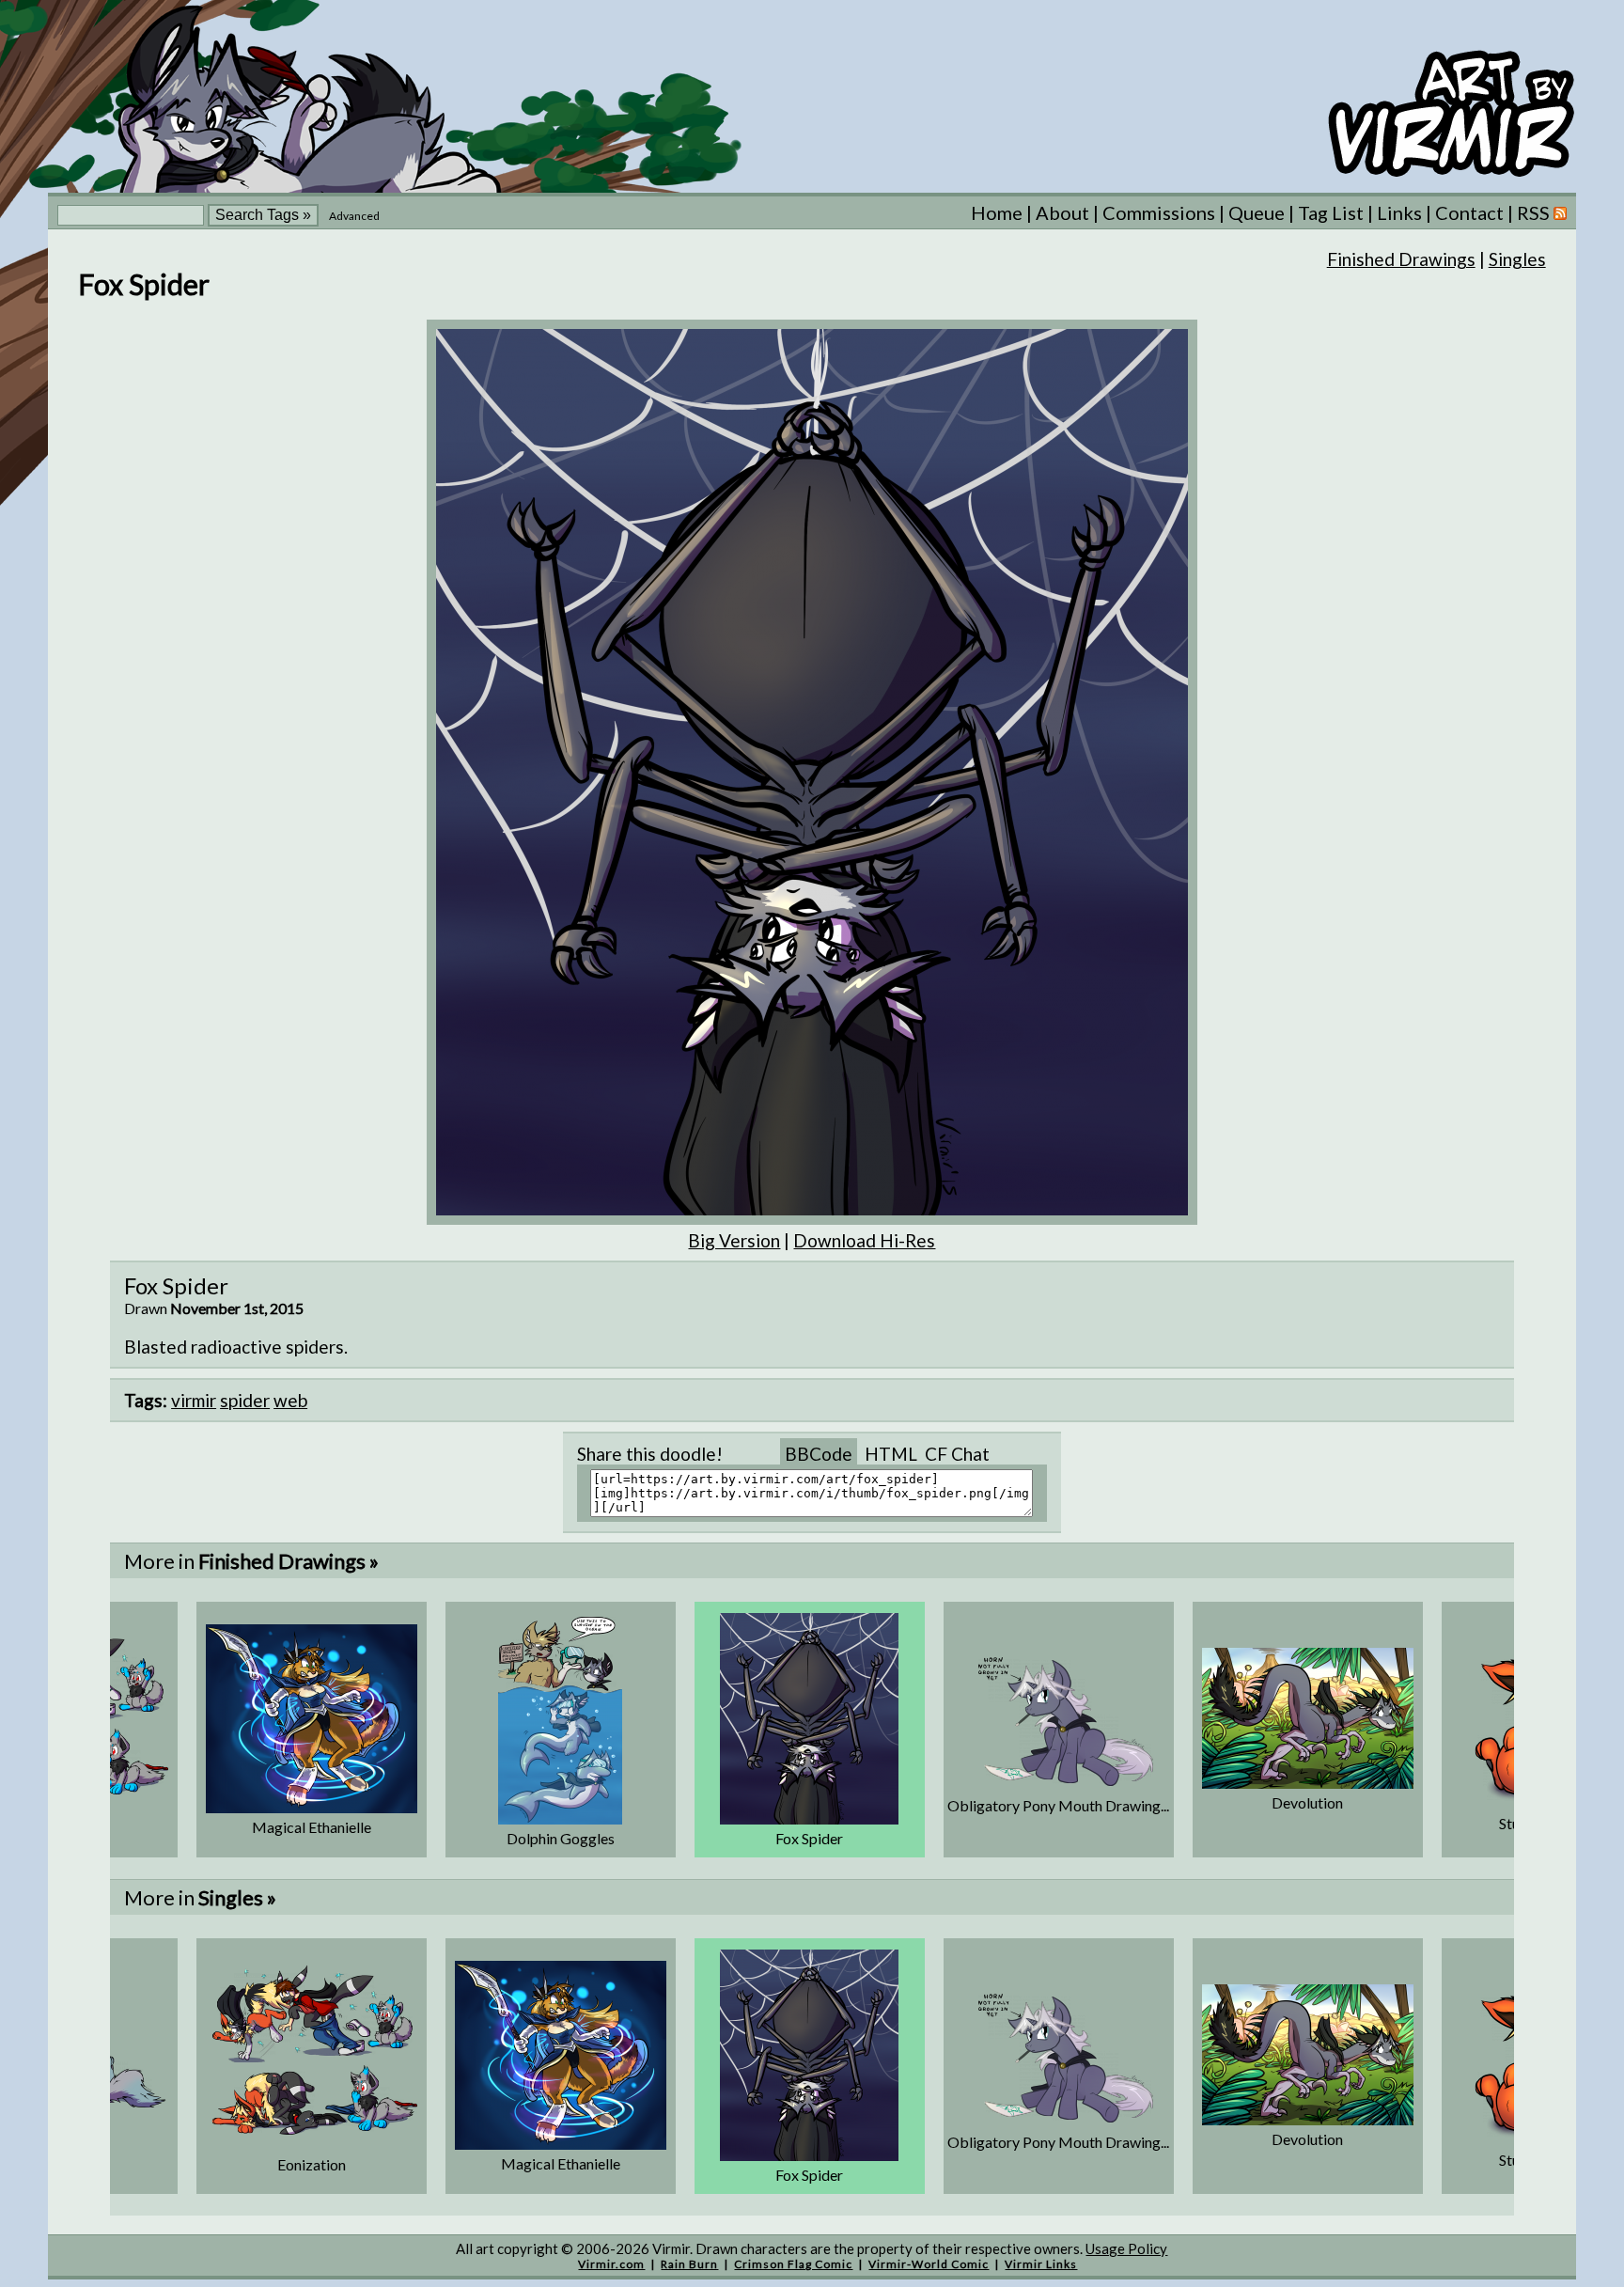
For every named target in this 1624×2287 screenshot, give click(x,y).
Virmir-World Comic (929, 2264)
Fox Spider (809, 1838)
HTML (891, 1454)
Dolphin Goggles (561, 1838)
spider (245, 1400)
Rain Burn (689, 2264)
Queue (1257, 212)
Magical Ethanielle (312, 1827)
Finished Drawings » (289, 1561)
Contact (1469, 212)
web (290, 1400)
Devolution (1307, 1802)
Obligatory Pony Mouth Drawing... (1058, 1805)
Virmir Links (1041, 2264)
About (1062, 212)
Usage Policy (1126, 2248)
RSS (1535, 212)
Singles (1517, 259)
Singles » (237, 1897)
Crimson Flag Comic (793, 2264)
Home (997, 212)
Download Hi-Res (864, 1240)
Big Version (734, 1240)
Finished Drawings (1401, 259)
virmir (194, 1400)
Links (1399, 212)
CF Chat (957, 1454)
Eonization (312, 2164)
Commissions (1159, 212)
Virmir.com (611, 2264)
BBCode (819, 1454)
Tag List (1331, 212)
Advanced (354, 216)
